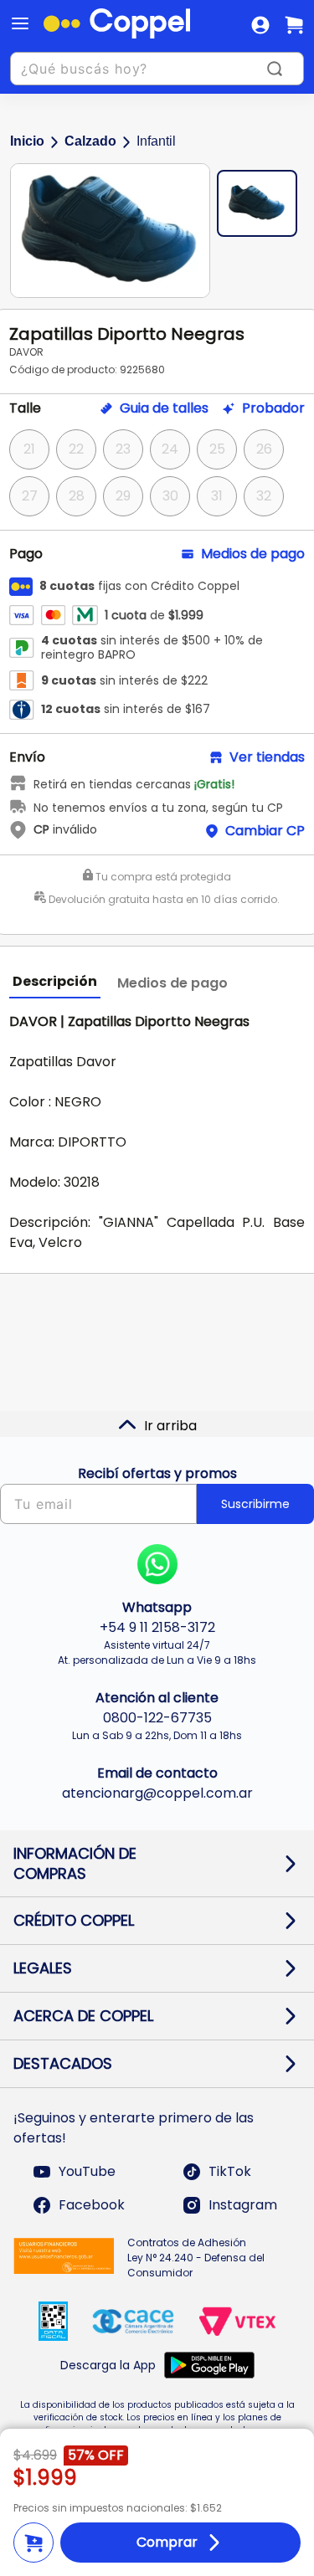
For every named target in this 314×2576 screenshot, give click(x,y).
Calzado (90, 141)
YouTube (87, 2171)
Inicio (27, 141)
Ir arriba (170, 1426)
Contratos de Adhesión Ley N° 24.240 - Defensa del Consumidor (196, 2258)
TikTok (230, 2171)
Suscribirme (255, 1504)
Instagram (243, 2205)
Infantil (156, 141)
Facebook (92, 2205)
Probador (273, 408)
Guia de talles (164, 408)
